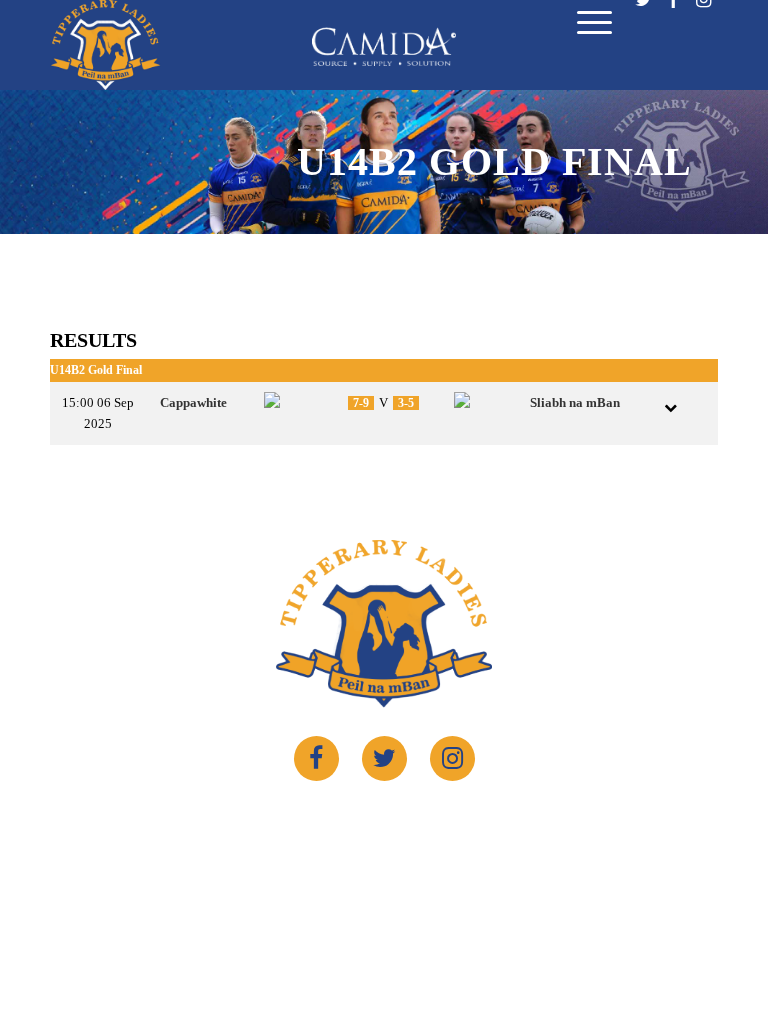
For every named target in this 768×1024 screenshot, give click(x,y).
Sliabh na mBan (575, 402)
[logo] (105, 45)
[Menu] (584, 28)
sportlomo (545, 818)
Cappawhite (193, 402)
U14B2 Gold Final (96, 370)
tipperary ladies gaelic (370, 818)
